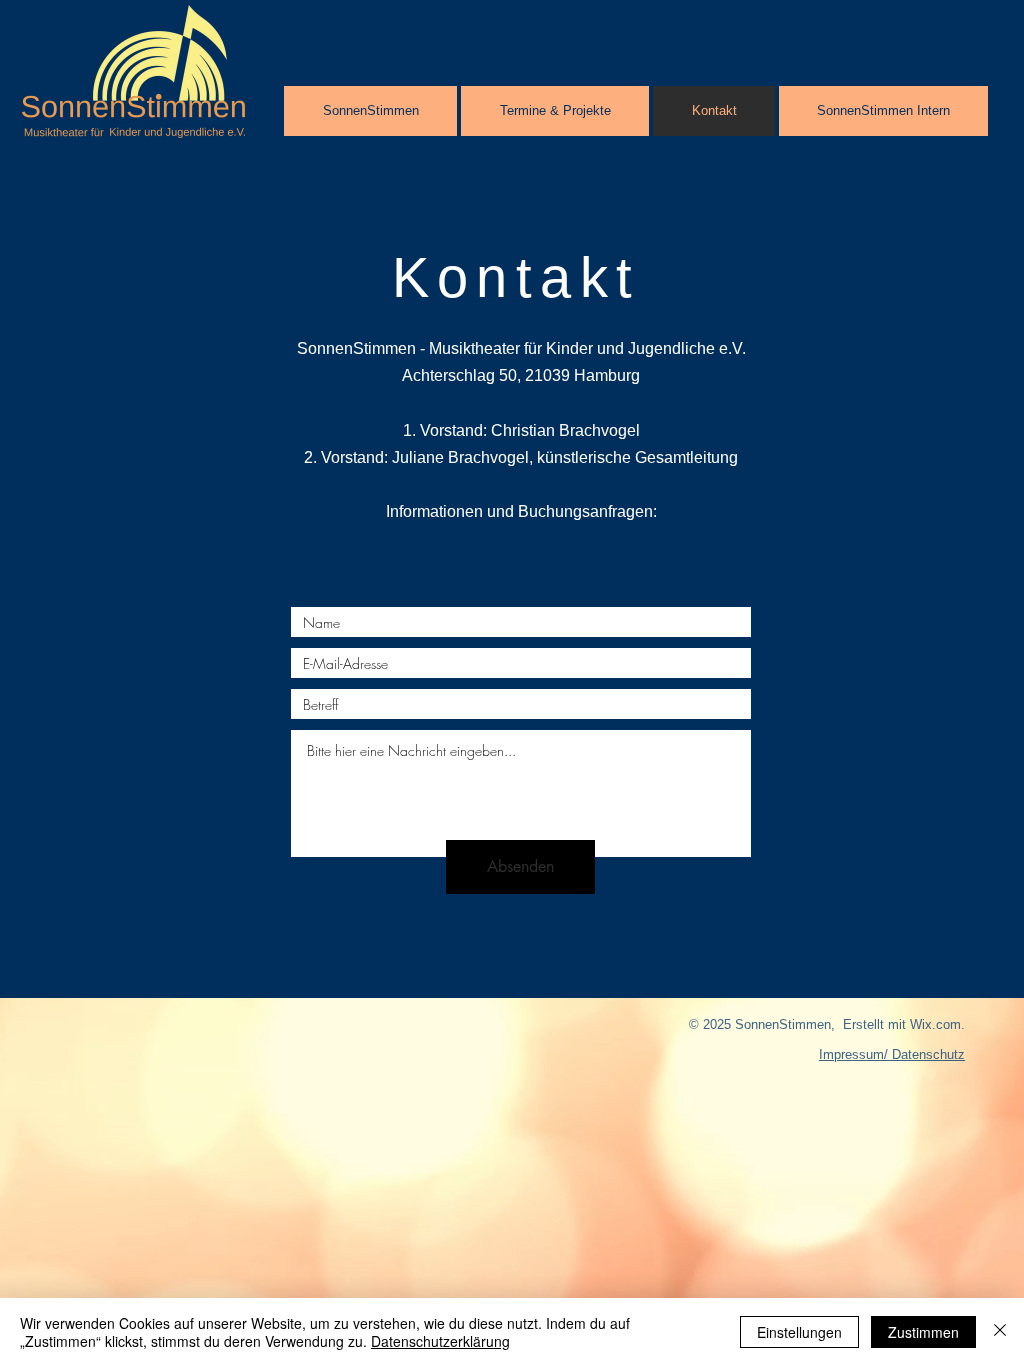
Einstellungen (799, 1332)
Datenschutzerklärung (440, 1341)
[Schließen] (1000, 1332)
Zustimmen (923, 1332)
